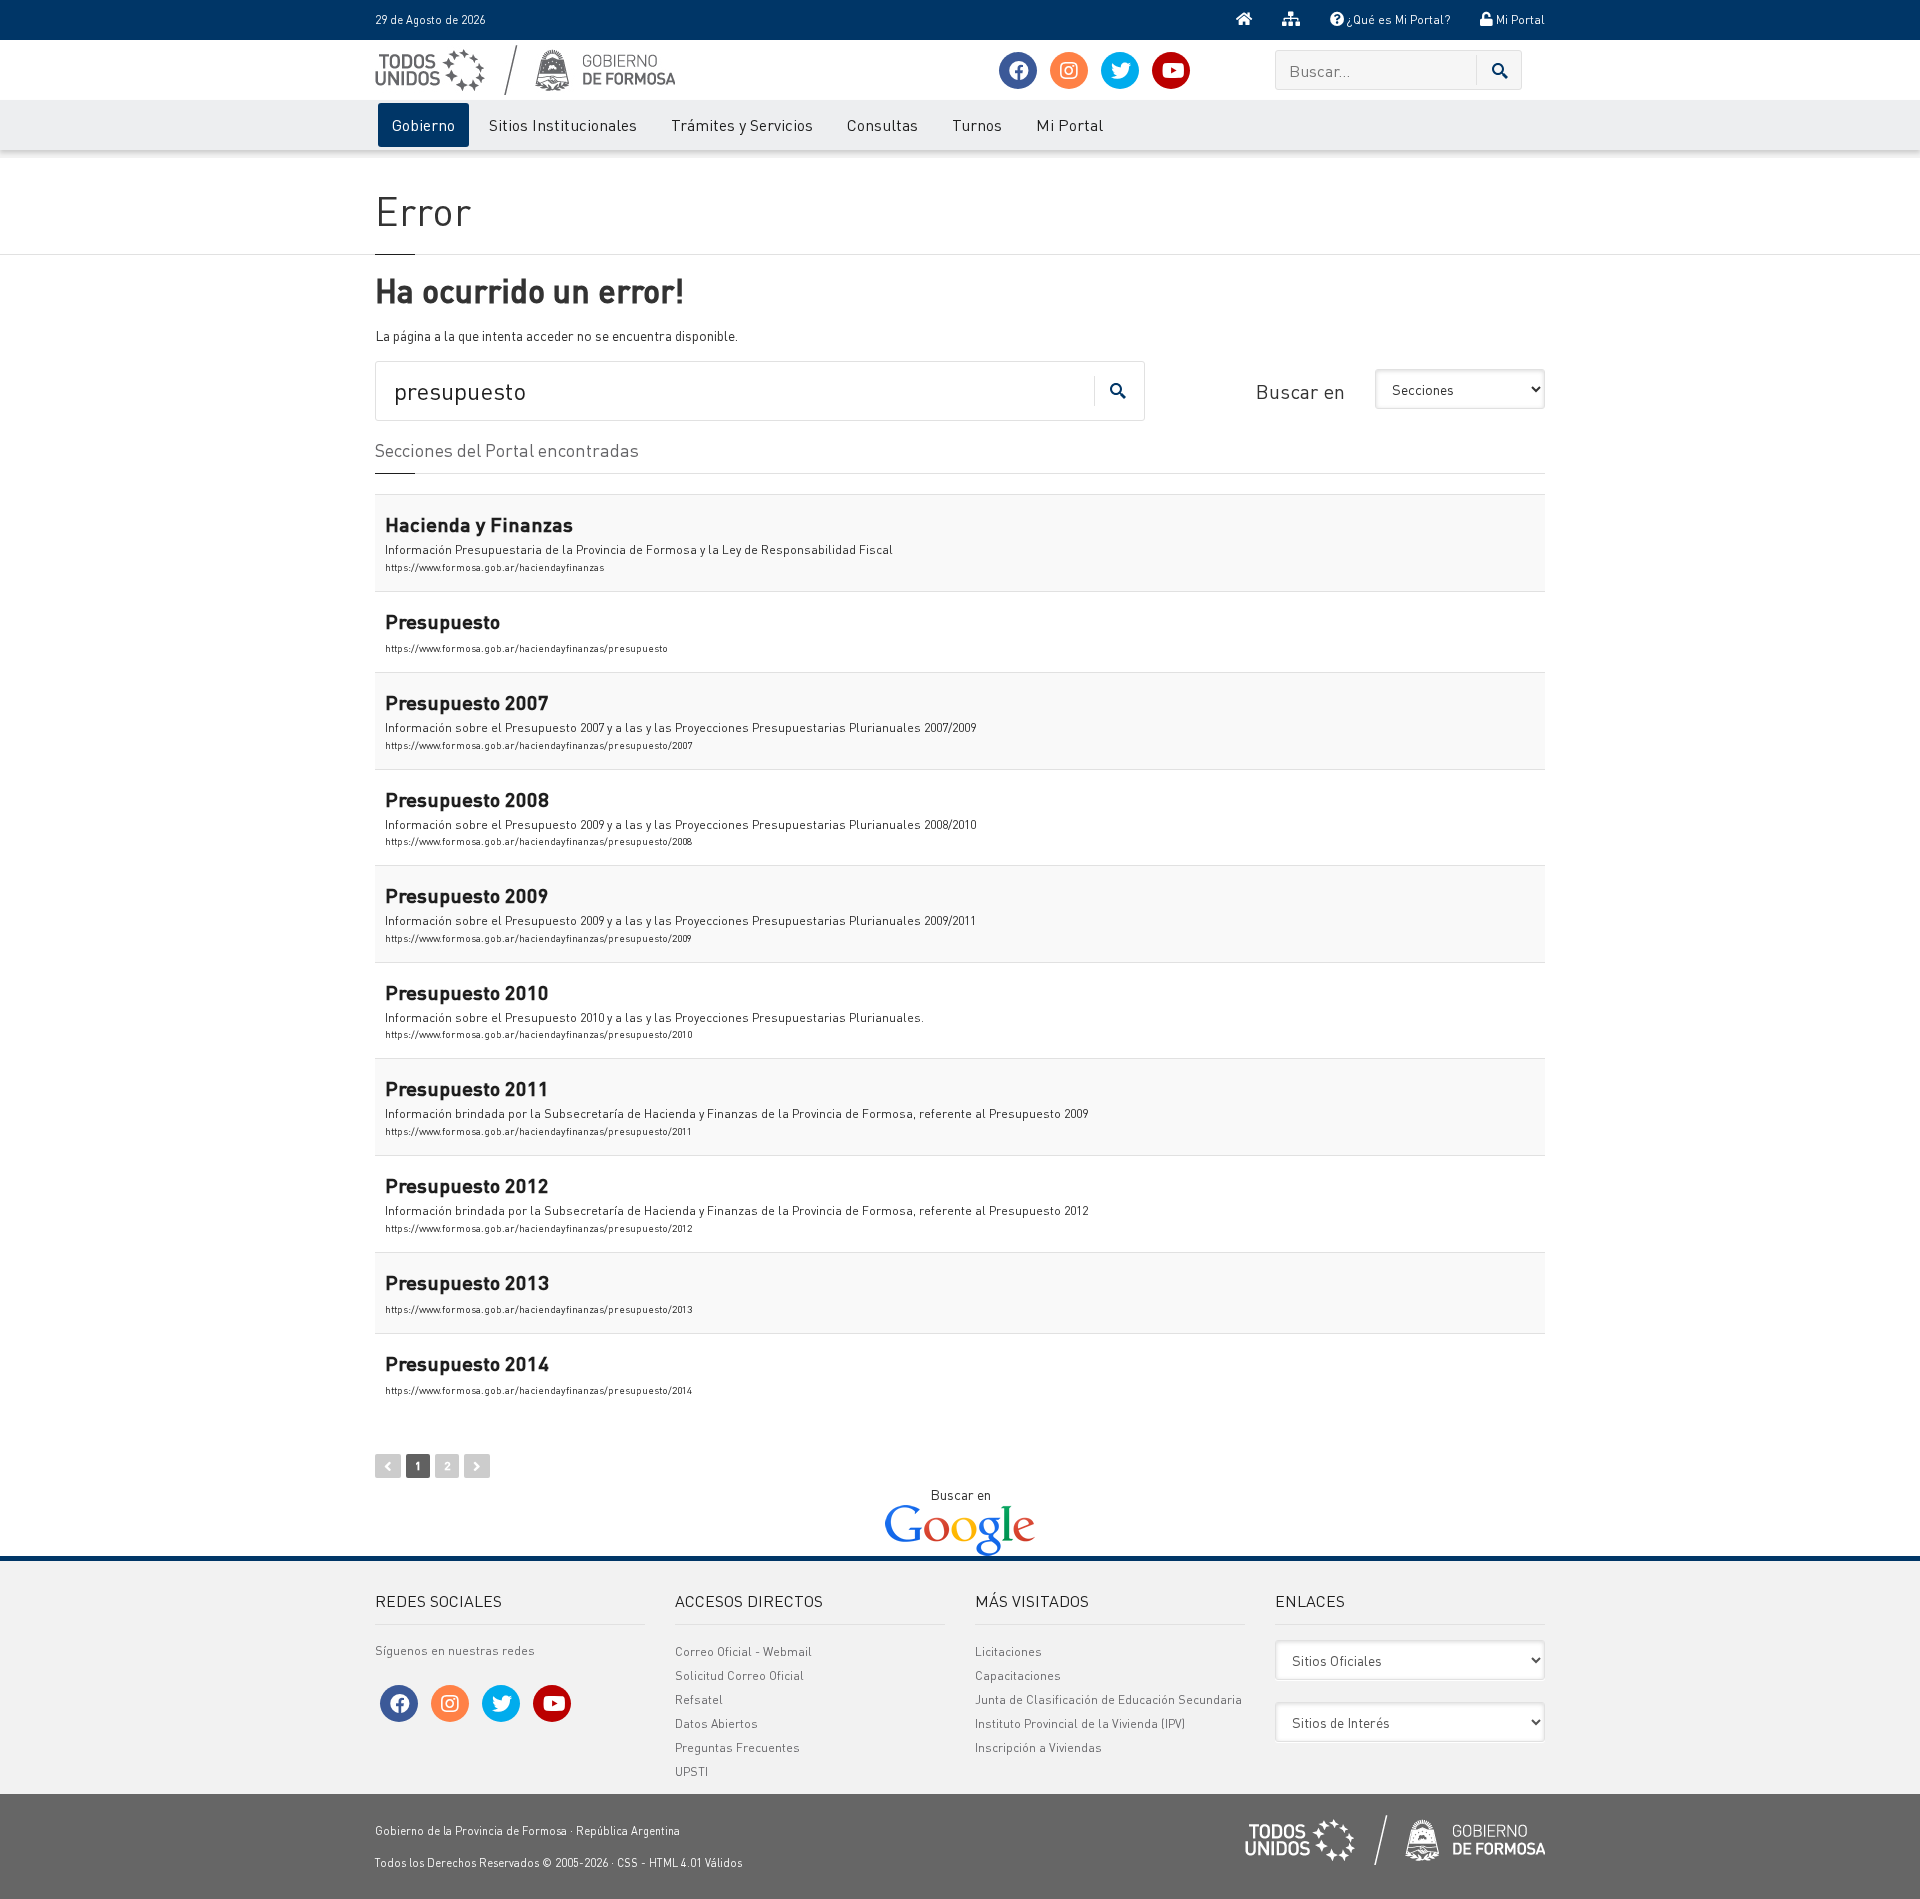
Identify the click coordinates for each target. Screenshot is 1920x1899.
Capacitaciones (1018, 1675)
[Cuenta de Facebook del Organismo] (1018, 70)
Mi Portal (1519, 19)
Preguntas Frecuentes (737, 1747)
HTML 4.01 (675, 1863)
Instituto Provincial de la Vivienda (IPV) (1080, 1723)
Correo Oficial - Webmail (743, 1651)
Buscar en (1300, 391)
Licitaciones (1008, 1651)
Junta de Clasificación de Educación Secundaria (1108, 1699)
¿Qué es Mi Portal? (1397, 19)
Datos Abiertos (716, 1723)
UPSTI (691, 1771)
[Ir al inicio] (1244, 20)
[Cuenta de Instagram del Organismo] (1069, 70)
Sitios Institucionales (563, 124)
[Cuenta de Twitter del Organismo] (1120, 70)
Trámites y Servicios (742, 124)
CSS (627, 1863)
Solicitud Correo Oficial (739, 1675)
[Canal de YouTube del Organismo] (1171, 70)
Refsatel (699, 1699)
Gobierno (423, 124)
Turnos (977, 124)
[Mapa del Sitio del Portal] (1291, 20)
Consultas (882, 124)
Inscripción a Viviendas (1038, 1747)
